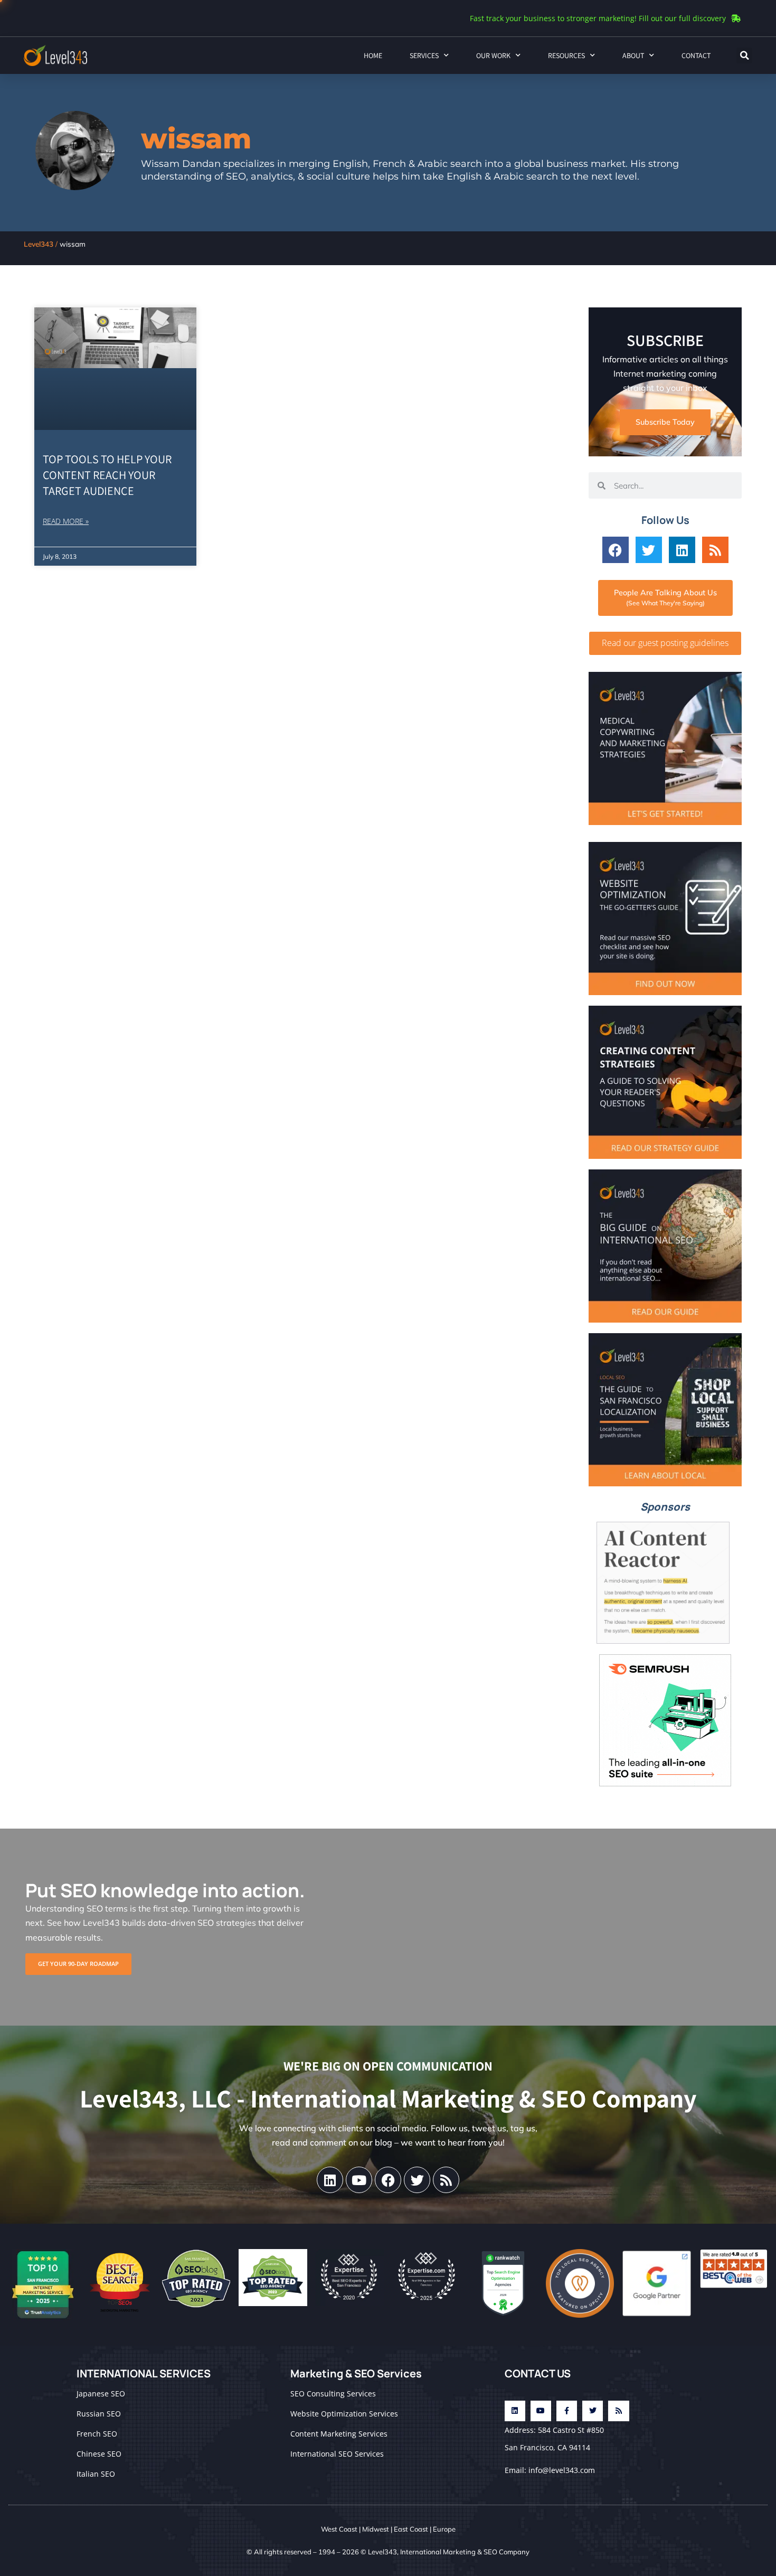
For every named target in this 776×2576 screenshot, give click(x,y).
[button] (744, 55)
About (633, 55)
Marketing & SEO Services (356, 2373)
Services (424, 55)
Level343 (39, 244)
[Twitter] (649, 550)
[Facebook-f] (567, 2411)
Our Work (493, 55)
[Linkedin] (682, 550)
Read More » (66, 521)
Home (373, 55)
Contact (696, 55)
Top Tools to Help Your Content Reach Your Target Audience (107, 475)
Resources (566, 55)
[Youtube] (359, 2180)
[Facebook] (616, 550)
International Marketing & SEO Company (465, 2552)
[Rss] (715, 550)
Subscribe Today (665, 422)
